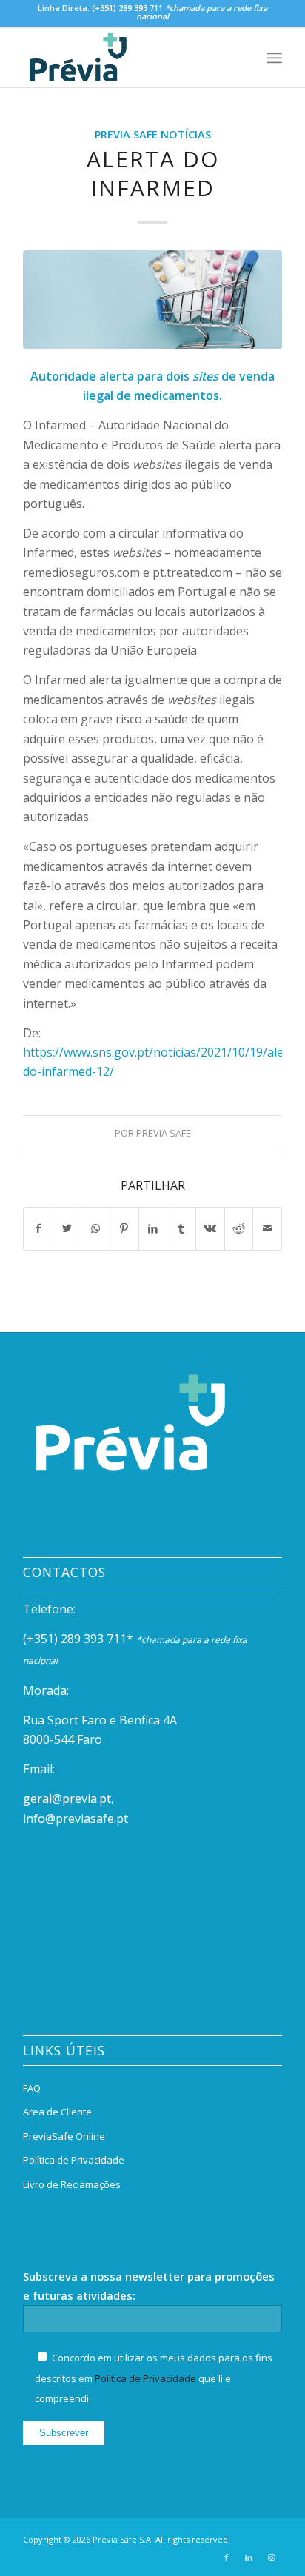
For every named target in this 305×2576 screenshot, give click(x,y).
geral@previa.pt (67, 1799)
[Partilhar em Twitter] (67, 1228)
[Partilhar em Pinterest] (124, 1228)
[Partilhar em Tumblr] (181, 1228)
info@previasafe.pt (76, 1819)
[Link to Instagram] (271, 2557)
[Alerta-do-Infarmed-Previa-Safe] (152, 300)
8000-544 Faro (63, 1739)
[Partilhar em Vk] (210, 1228)
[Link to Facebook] (227, 2557)
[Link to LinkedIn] (249, 2557)
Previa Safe (164, 1133)
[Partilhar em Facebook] (38, 1228)
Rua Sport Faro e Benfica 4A (100, 1720)
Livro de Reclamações (72, 2184)
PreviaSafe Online (64, 2136)
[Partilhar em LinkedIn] (153, 1228)
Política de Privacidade (74, 2160)
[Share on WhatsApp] (95, 1228)
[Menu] (274, 58)
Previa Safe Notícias (153, 134)
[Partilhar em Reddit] (239, 1228)
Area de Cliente (57, 2112)
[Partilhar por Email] (267, 1228)
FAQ (32, 2088)
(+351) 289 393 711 (127, 8)
